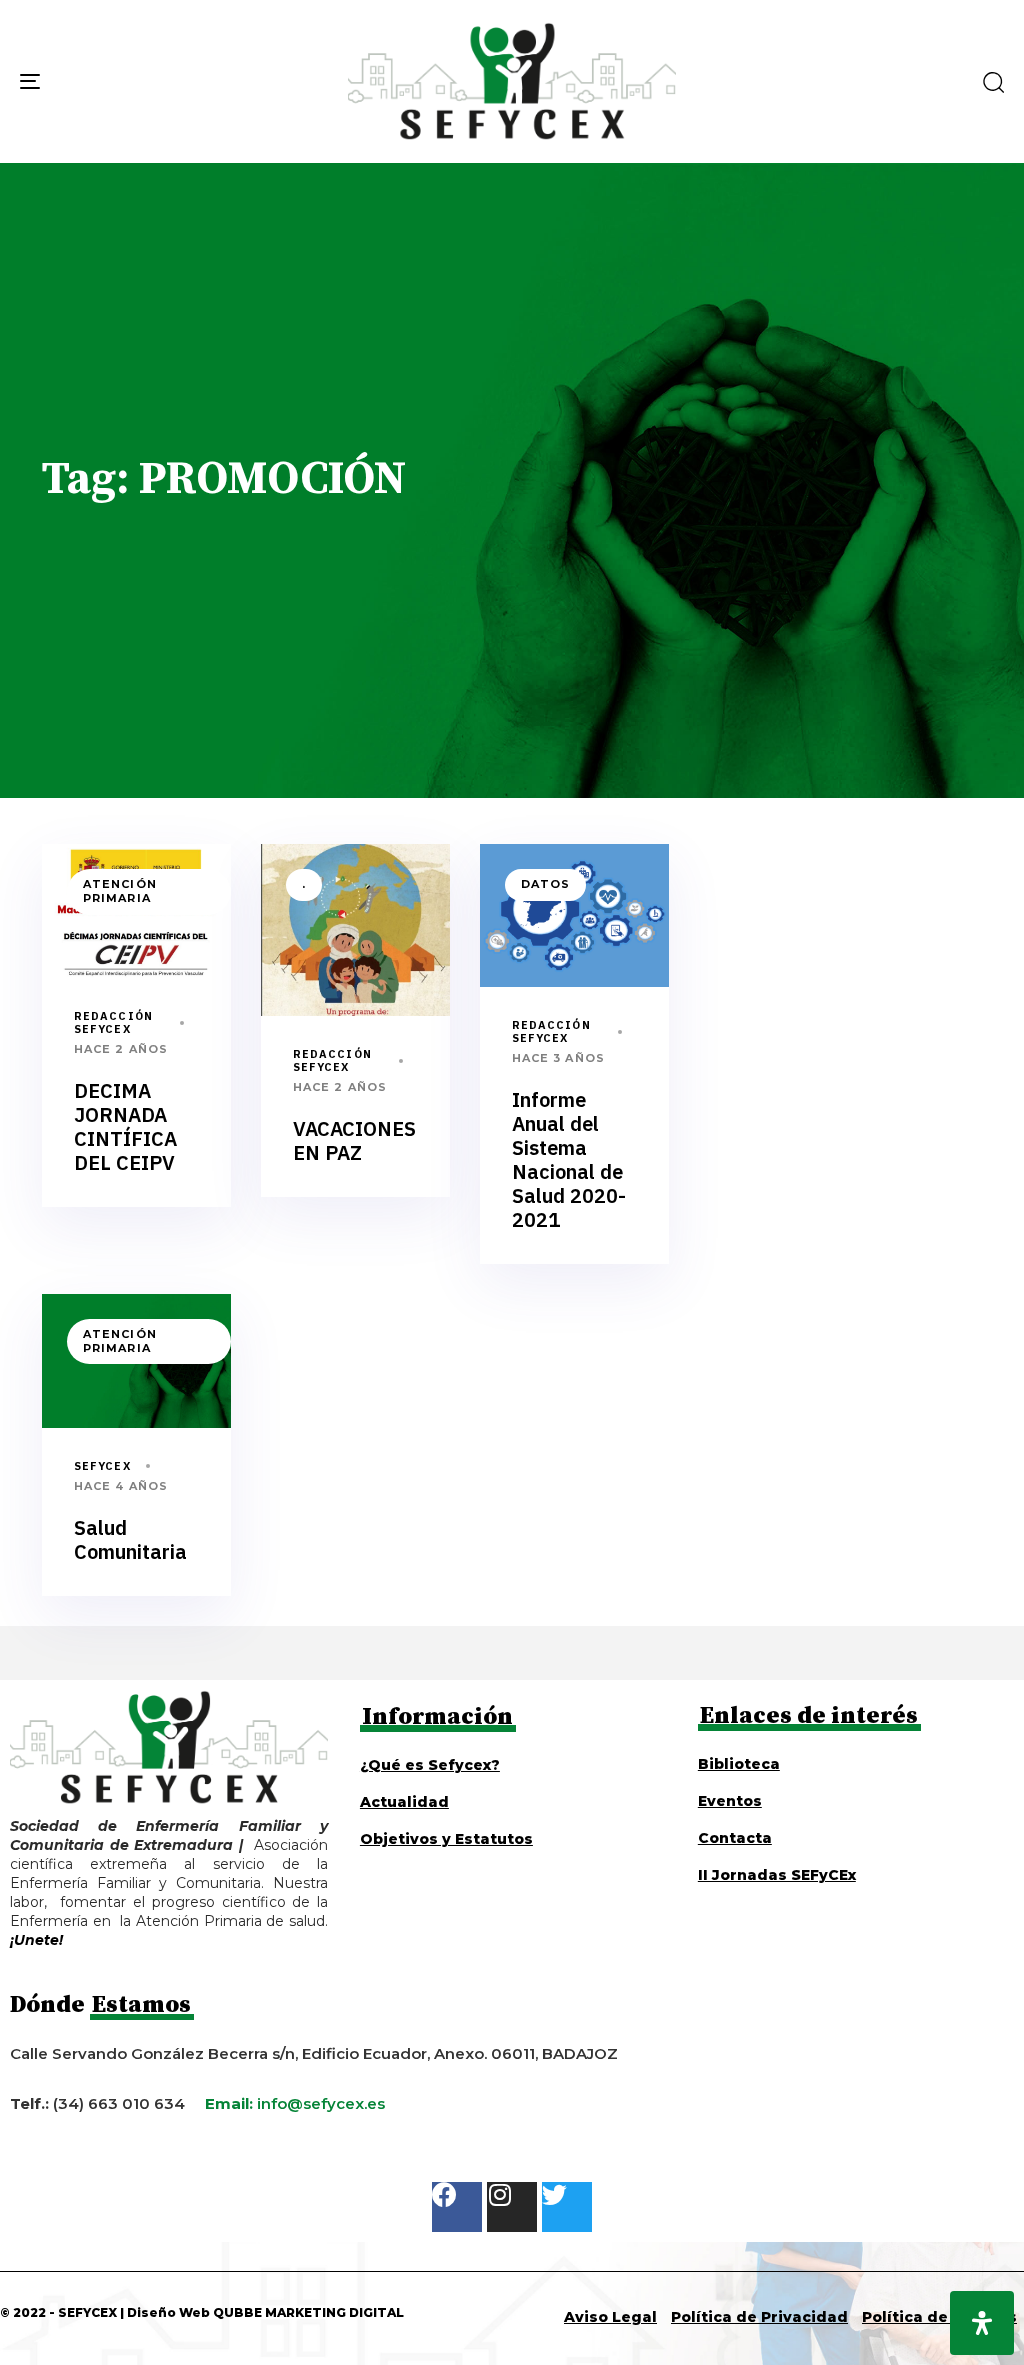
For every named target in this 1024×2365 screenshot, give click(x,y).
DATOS (546, 884)
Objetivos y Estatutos (446, 1839)
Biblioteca (739, 1764)
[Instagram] (512, 2207)
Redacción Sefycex (113, 1022)
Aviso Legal (610, 2317)
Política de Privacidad (759, 2317)
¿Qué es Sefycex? (430, 1765)
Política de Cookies (939, 2317)
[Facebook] (457, 2207)
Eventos (730, 1801)
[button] (993, 82)
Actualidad (404, 1802)
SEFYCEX (102, 1466)
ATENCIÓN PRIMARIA (120, 891)
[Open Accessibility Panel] (982, 2323)
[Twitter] (567, 2207)
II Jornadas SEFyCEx (777, 1875)
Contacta (735, 1838)
